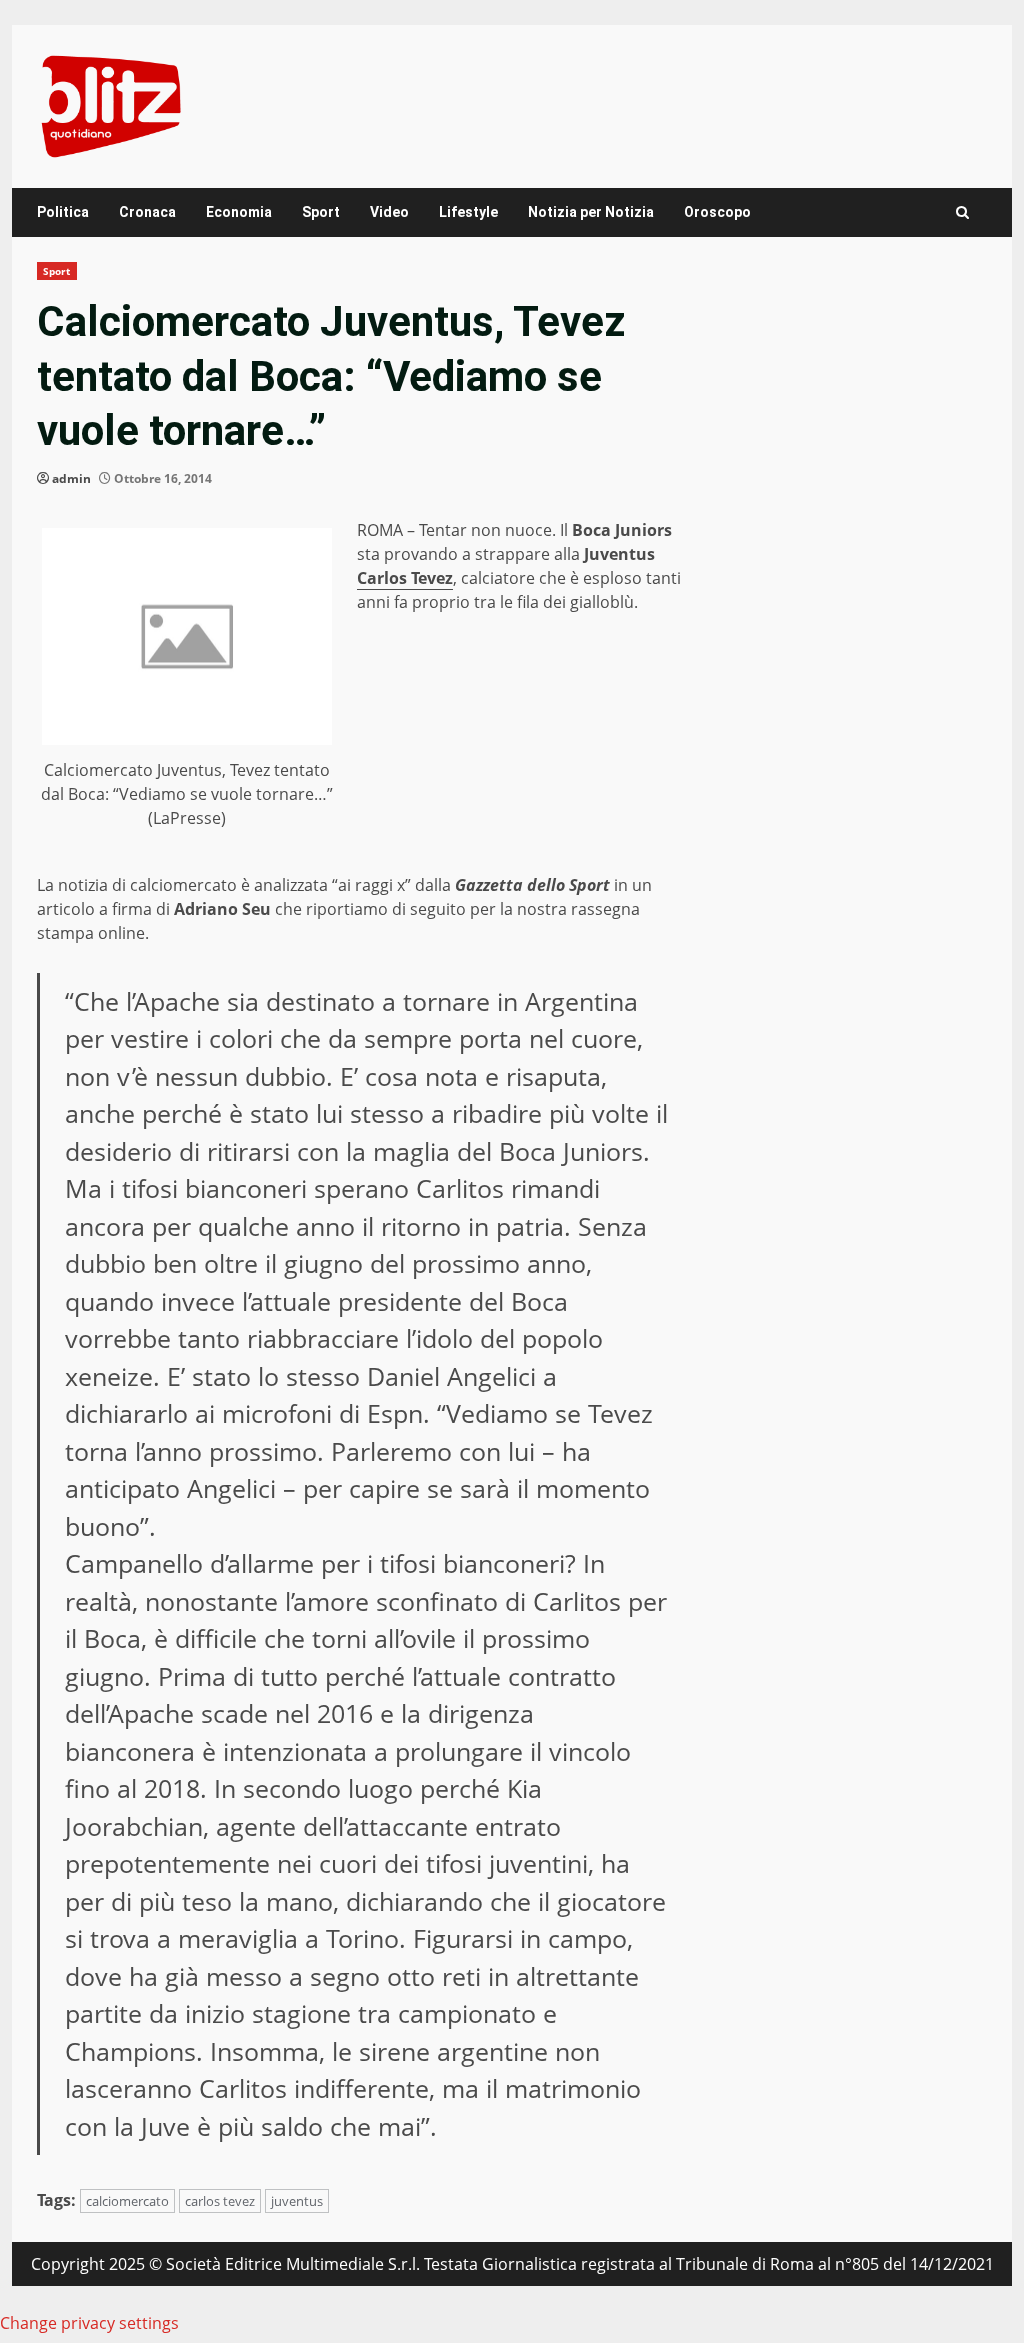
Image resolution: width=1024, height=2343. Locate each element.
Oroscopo (717, 212)
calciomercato (127, 2201)
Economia (239, 212)
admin (71, 478)
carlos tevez (220, 2201)
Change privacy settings (89, 2323)
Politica (63, 212)
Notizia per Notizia (591, 212)
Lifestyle (468, 212)
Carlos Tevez (405, 578)
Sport (321, 212)
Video (389, 212)
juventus (297, 2201)
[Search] (962, 212)
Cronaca (147, 212)
